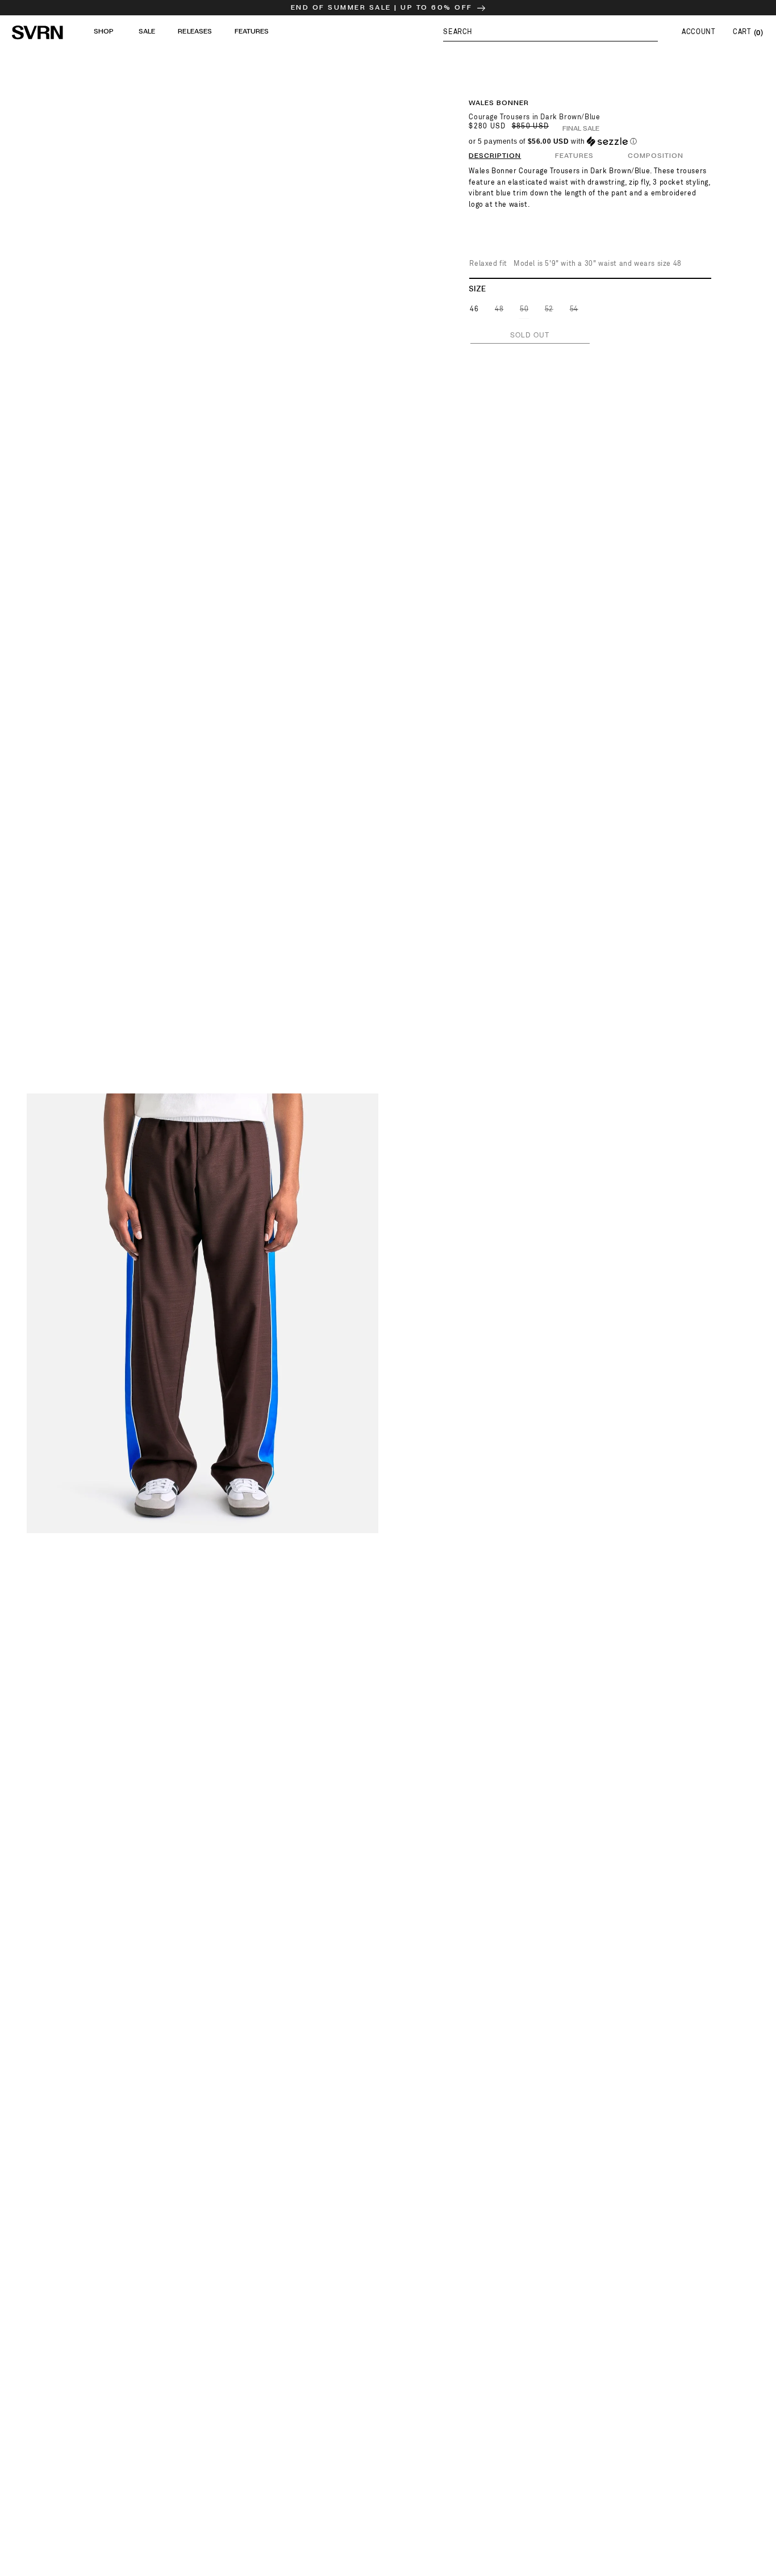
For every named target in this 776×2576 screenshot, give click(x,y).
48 (500, 312)
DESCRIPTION (495, 156)
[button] (550, 32)
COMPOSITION (656, 156)
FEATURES (574, 156)
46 (474, 309)
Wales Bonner (499, 103)
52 (550, 312)
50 (525, 312)
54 (575, 312)
